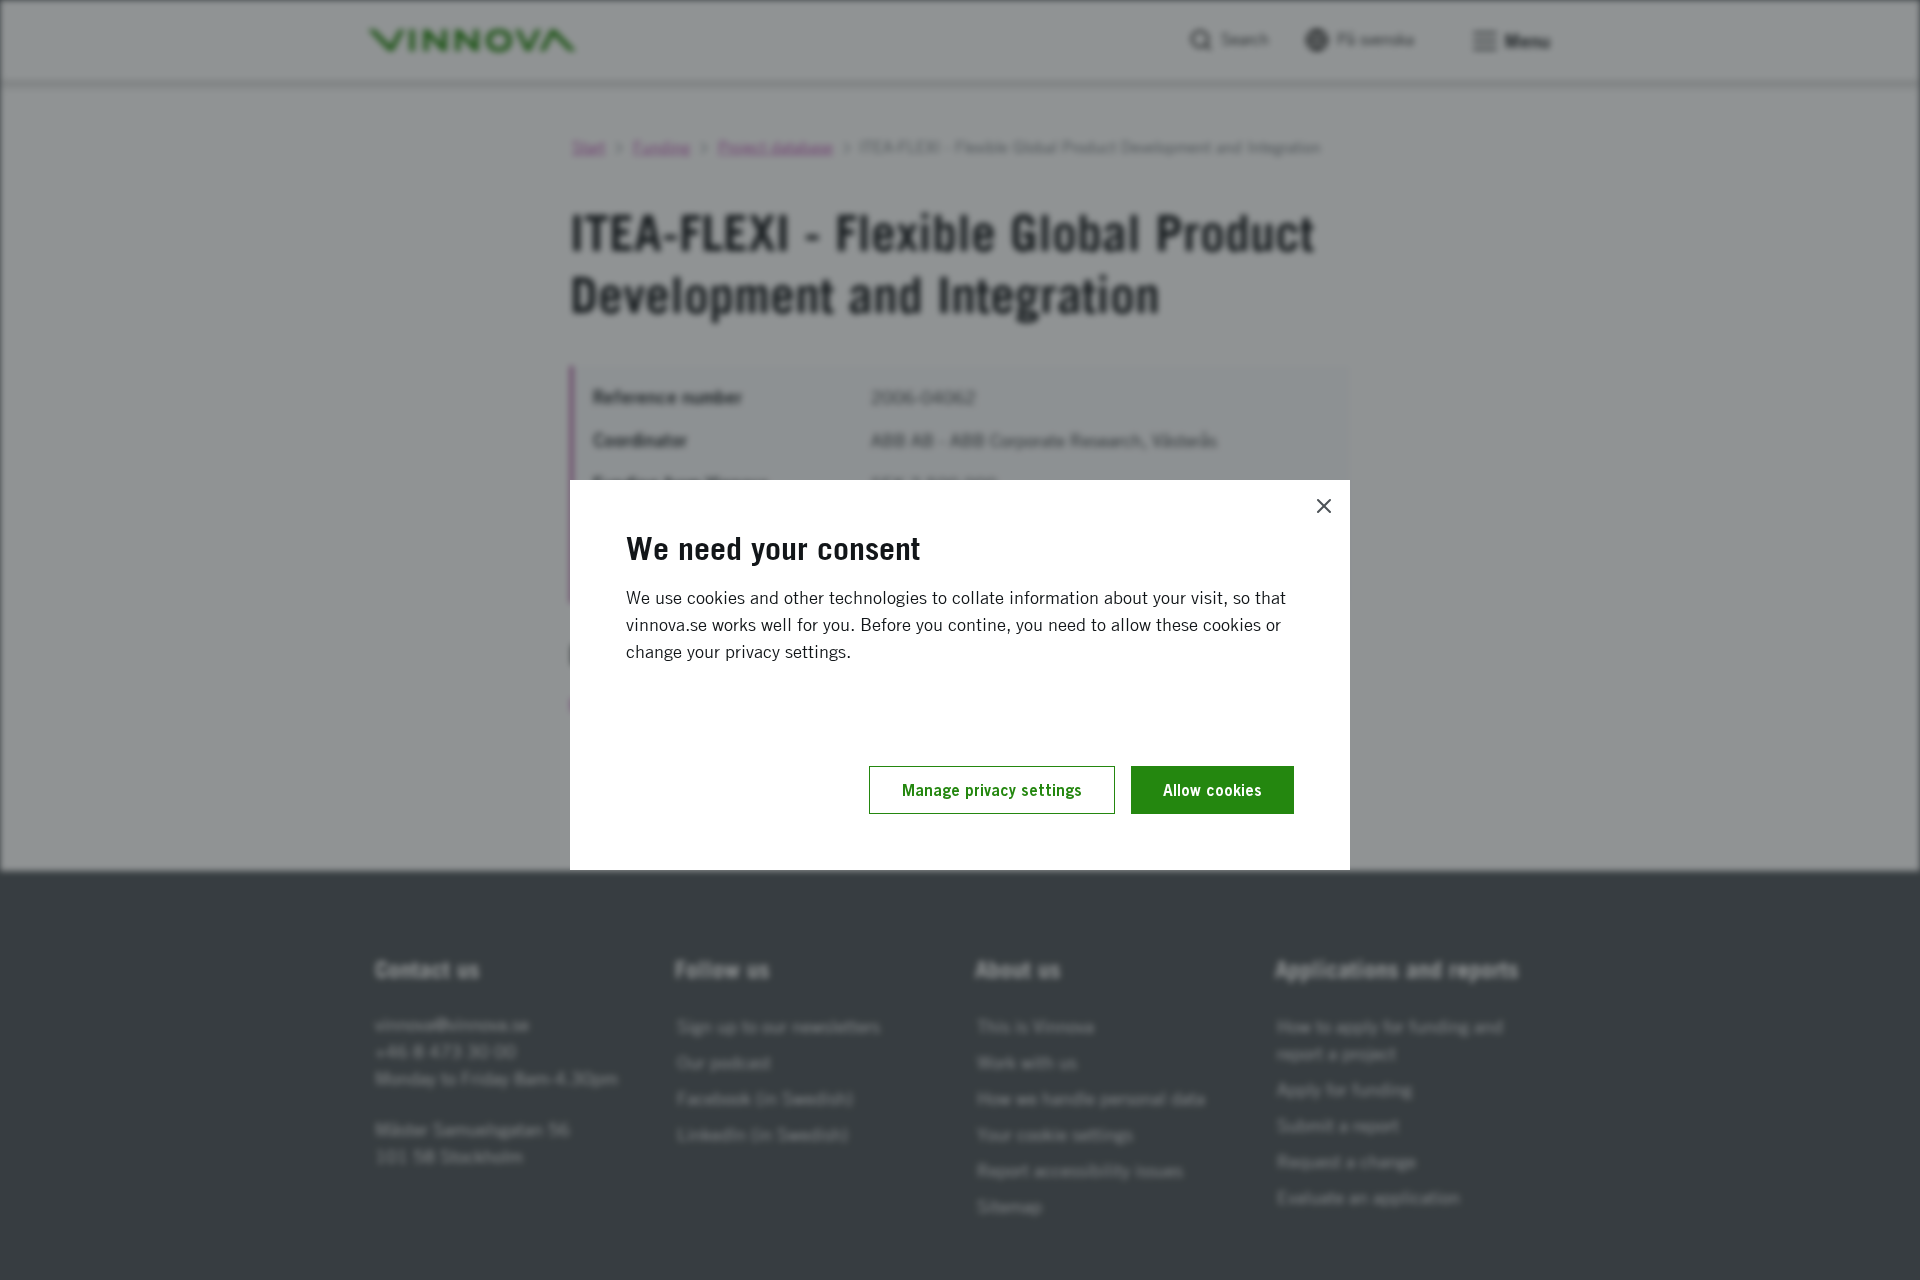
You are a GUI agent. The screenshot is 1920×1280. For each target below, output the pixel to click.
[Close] (1324, 506)
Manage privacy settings (992, 790)
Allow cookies (1212, 790)
